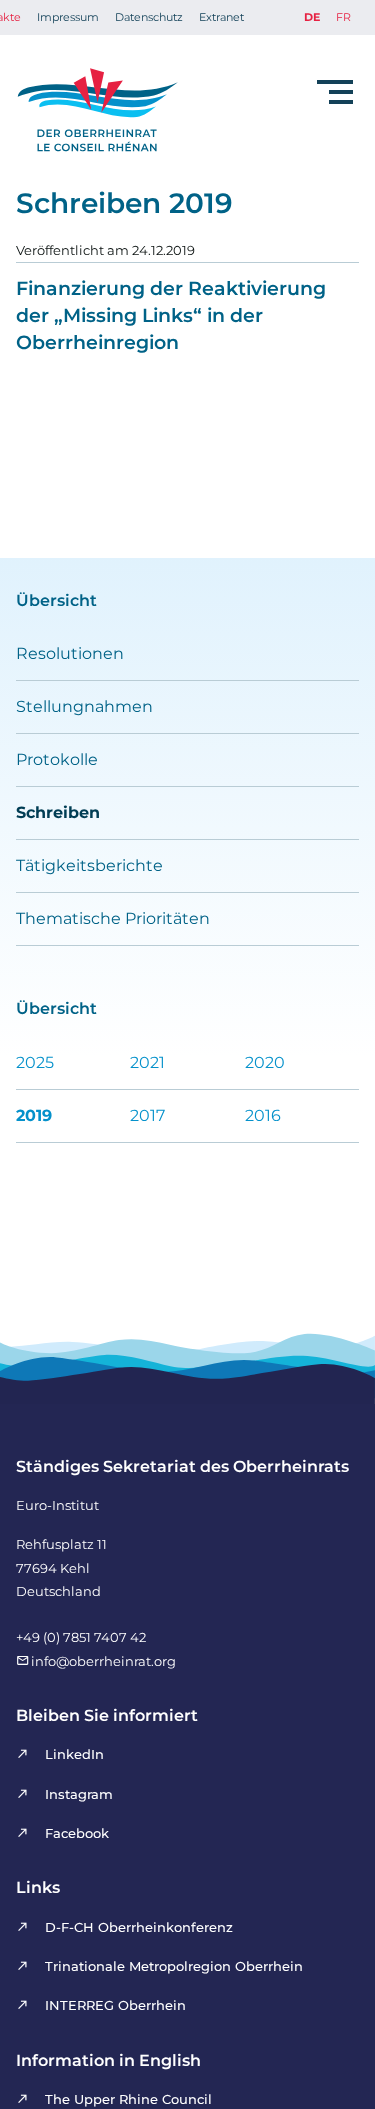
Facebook (77, 1833)
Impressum (68, 17)
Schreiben (58, 812)
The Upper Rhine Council (128, 2099)
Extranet (221, 17)
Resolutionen (70, 653)
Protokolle (57, 759)
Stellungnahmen (84, 706)
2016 (263, 1115)
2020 (265, 1062)
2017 (147, 1115)
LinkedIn (74, 1754)
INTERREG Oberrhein (115, 2005)
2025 (35, 1062)
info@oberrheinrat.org (103, 1661)
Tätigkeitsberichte (89, 865)
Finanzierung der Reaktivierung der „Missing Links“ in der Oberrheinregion (171, 315)
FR (343, 17)
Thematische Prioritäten (113, 918)
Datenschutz (149, 17)
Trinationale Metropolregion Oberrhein (174, 1966)
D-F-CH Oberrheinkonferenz (139, 1927)
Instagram (79, 1794)
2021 (147, 1062)
